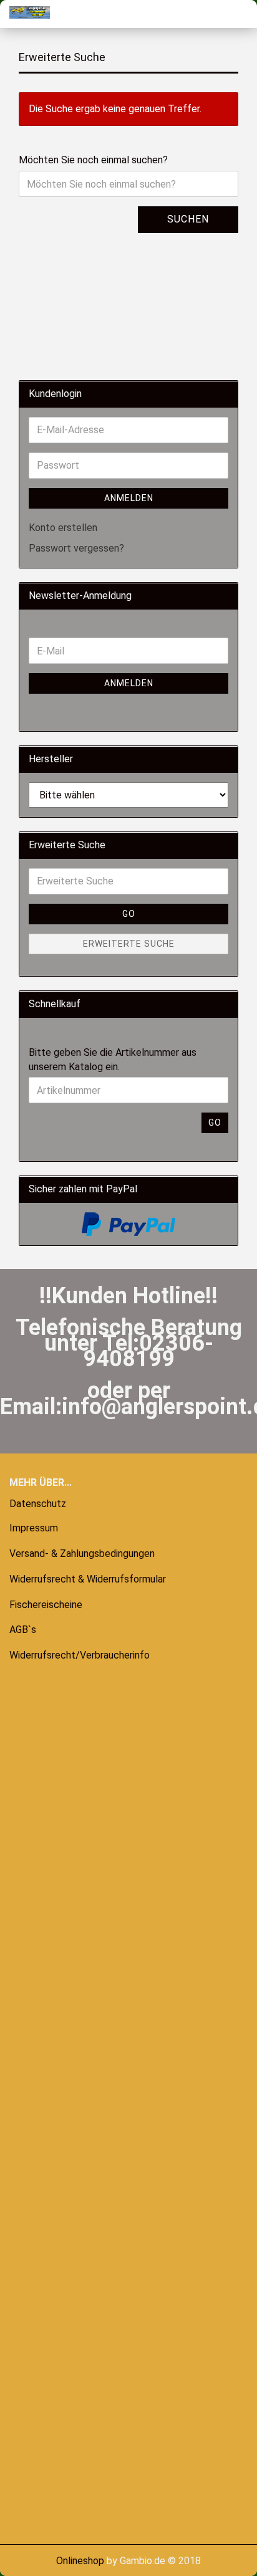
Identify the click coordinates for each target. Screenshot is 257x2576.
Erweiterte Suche (129, 944)
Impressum (34, 1528)
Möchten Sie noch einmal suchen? (93, 160)
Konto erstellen (63, 528)
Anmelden (129, 498)
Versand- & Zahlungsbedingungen (82, 1554)
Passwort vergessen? (76, 548)
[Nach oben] (34, 2557)
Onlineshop (80, 2561)
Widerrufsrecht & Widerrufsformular (88, 1579)
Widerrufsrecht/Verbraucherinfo (80, 1655)
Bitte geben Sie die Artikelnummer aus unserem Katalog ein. (113, 1060)
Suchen (188, 219)
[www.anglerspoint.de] (25, 12)
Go (129, 914)
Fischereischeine (46, 1605)
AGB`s (23, 1630)
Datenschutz (38, 1504)
